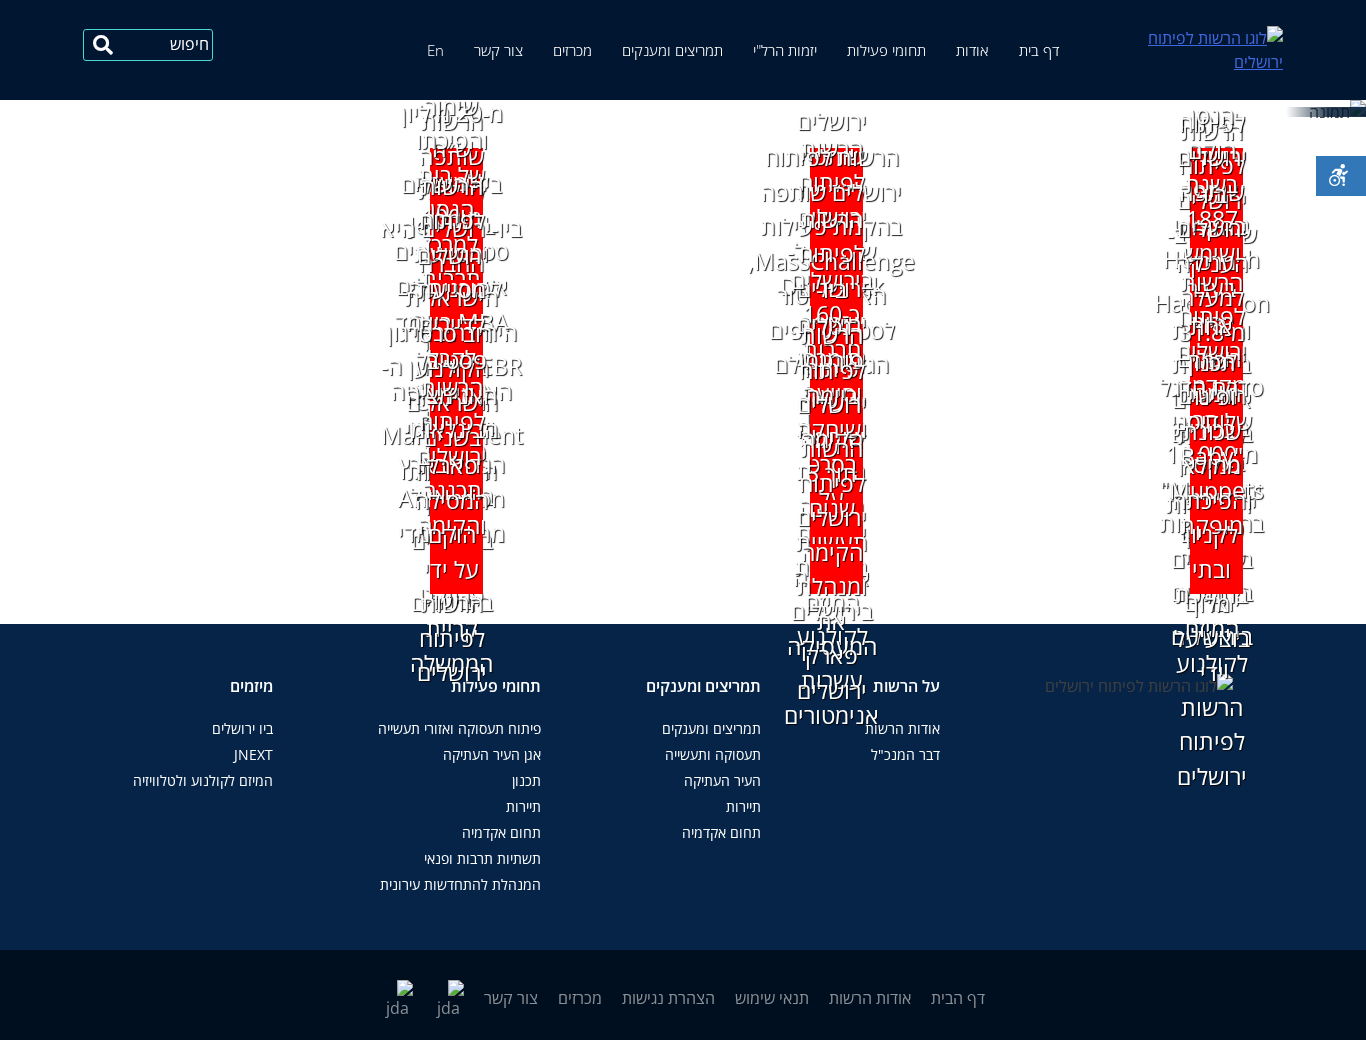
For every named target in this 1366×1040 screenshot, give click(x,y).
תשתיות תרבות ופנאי (482, 858)
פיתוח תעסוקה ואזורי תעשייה (459, 728)
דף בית (1039, 50)
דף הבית (958, 998)
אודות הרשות (902, 728)
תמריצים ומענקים (672, 50)
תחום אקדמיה (721, 832)
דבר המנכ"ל (905, 754)
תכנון (526, 780)
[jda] (103, 45)
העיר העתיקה (722, 780)
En (435, 50)
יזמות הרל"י (785, 50)
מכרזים (572, 50)
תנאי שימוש (772, 998)
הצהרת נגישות (668, 998)
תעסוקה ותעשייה (713, 754)
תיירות (743, 806)
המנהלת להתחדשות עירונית (460, 884)
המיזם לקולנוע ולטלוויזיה (203, 780)
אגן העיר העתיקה (492, 754)
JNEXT (253, 754)
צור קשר (498, 50)
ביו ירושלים (242, 728)
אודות (972, 50)
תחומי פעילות (886, 50)
